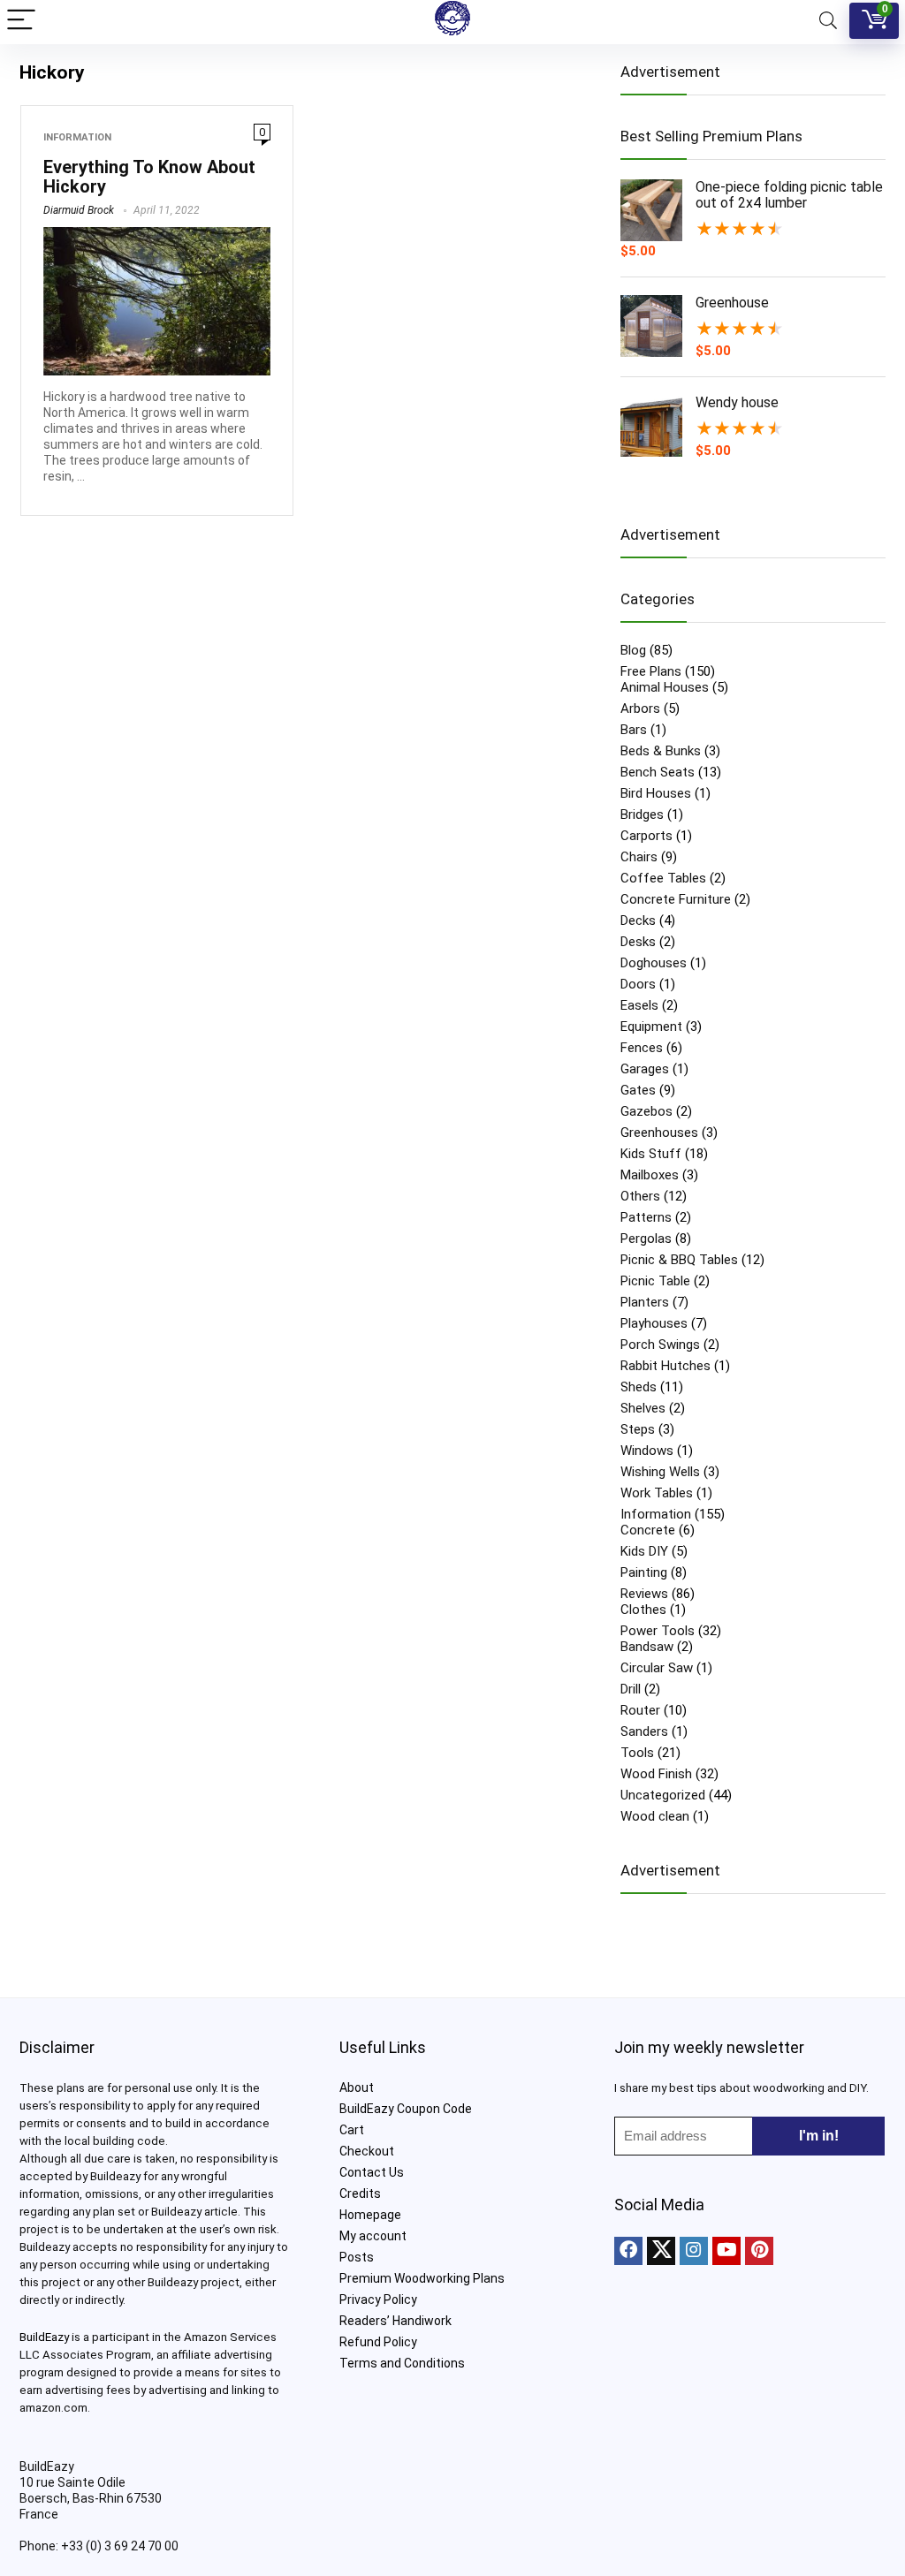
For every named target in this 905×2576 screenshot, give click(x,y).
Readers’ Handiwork (395, 2321)
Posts (357, 2257)
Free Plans (651, 671)
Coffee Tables (663, 878)
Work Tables (657, 1493)
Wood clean (655, 1816)
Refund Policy (378, 2342)
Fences (642, 1048)
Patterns (646, 1217)
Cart (352, 2130)
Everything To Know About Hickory (149, 177)
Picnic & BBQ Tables (679, 1260)
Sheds (639, 1387)
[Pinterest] (759, 2251)
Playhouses (654, 1323)
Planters (645, 1302)
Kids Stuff (651, 1154)
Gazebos (646, 1111)
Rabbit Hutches (665, 1366)
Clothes (643, 1610)
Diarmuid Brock (79, 210)
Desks (638, 942)
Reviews (644, 1594)
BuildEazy (44, 2337)
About (357, 2087)
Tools (637, 1753)
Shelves (643, 1408)
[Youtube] (726, 2251)
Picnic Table (655, 1281)
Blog (633, 650)
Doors (638, 984)
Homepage (370, 2215)
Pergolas (646, 1239)
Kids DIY (644, 1551)
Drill (631, 1689)
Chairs (639, 857)
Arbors (640, 708)
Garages (645, 1069)
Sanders (644, 1731)
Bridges (642, 814)
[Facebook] (628, 2251)
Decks (638, 921)
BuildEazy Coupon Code (406, 2109)
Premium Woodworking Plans (422, 2278)
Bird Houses (656, 793)
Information (77, 137)
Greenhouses (659, 1133)
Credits (360, 2193)
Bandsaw (647, 1647)
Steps (638, 1429)
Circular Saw (657, 1668)
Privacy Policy (378, 2299)
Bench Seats (658, 772)
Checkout (367, 2151)
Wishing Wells (660, 1472)
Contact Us (372, 2172)
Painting (644, 1572)
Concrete (648, 1530)
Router (640, 1710)
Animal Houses (665, 687)
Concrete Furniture (676, 899)
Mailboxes (650, 1175)
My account (373, 2236)
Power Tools (658, 1631)
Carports (646, 836)
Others (640, 1196)
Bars (634, 730)
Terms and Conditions (402, 2363)
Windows (647, 1451)
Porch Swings (660, 1345)
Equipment (651, 1027)
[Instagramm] (694, 2251)
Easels (639, 1005)
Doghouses (654, 963)
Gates (638, 1090)
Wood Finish (656, 1774)
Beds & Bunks (661, 751)
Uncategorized (663, 1795)
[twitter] (661, 2251)
